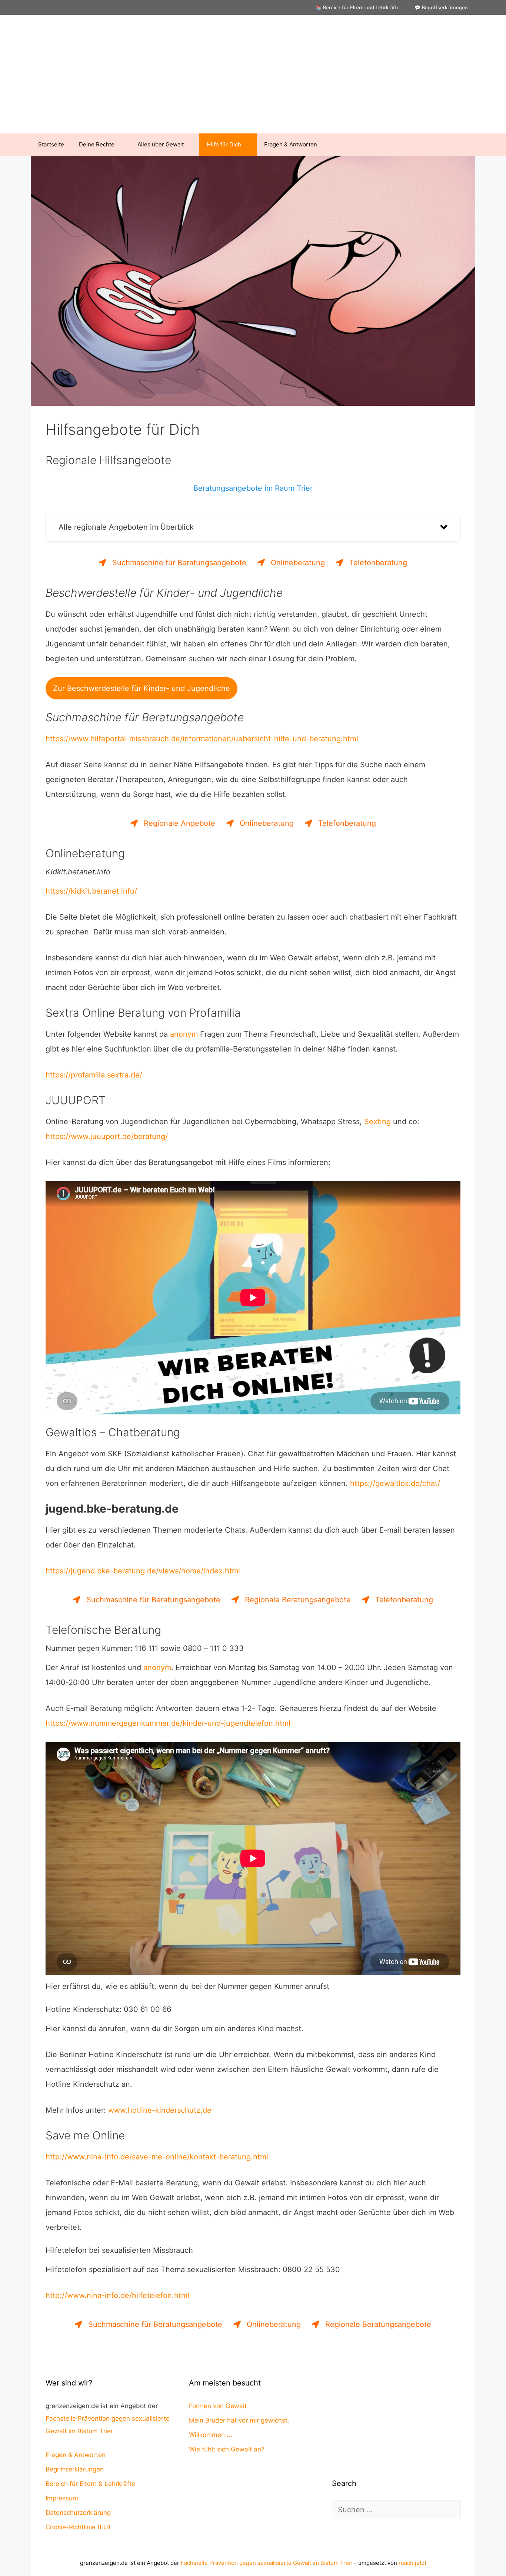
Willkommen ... (211, 2435)
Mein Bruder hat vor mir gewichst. (239, 2420)
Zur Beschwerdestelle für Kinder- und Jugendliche (142, 688)
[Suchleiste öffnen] (464, 145)
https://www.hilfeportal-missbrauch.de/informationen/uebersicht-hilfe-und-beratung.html (202, 739)
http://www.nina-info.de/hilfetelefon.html (117, 2295)
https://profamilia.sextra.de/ (94, 1075)
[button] (253, 527)
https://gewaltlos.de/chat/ (395, 1483)
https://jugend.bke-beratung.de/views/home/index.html (143, 1571)
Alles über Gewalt (161, 144)
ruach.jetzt (412, 2563)
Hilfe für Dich (224, 144)
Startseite (51, 144)
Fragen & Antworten (291, 144)
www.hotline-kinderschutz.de (160, 2110)
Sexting (377, 1122)
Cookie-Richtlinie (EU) (78, 2527)
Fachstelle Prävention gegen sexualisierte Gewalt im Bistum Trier (267, 2563)
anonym (184, 1034)
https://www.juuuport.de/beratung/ (107, 1136)
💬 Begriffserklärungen (441, 7)
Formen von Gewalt (218, 2406)
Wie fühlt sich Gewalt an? (227, 2449)
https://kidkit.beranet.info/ (91, 891)
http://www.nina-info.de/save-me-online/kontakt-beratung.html (157, 2157)
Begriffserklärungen (75, 2469)
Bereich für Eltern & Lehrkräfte (90, 2484)
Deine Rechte (97, 144)
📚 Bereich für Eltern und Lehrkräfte (358, 7)
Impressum (62, 2498)
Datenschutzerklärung (78, 2513)
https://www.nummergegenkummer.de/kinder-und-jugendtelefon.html (168, 1723)
